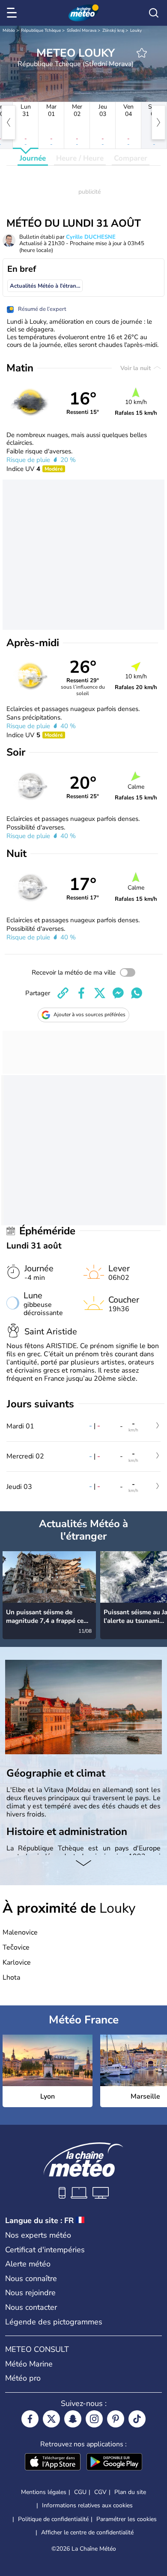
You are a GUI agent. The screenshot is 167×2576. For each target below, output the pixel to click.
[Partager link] (63, 993)
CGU (80, 2492)
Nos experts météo (38, 2235)
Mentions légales (44, 2492)
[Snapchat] (73, 2419)
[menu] (13, 13)
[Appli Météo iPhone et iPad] (53, 2463)
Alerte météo (28, 2264)
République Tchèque (41, 30)
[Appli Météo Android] (114, 2463)
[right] (158, 122)
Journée (33, 158)
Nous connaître (31, 2278)
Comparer (131, 158)
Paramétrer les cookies (127, 2519)
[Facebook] (30, 2419)
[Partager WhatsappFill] (137, 993)
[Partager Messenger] (118, 993)
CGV (100, 2492)
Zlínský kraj (113, 30)
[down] (83, 1864)
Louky (136, 30)
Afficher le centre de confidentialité (87, 2533)
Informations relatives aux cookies (87, 2505)
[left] (9, 122)
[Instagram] (94, 2419)
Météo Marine (29, 2364)
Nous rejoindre (30, 2293)
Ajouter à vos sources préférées (89, 1015)
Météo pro (23, 2378)
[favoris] (142, 53)
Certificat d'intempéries (45, 2250)
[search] (154, 13)
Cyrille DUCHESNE (91, 237)
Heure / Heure (80, 158)
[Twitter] (51, 2419)
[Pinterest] (116, 2419)
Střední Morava (82, 30)
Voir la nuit (136, 368)
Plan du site (130, 2492)
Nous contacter (31, 2307)
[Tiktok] (137, 2419)
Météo (9, 30)
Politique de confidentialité (53, 2519)
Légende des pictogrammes (54, 2322)
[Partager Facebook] (81, 993)
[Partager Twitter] (100, 993)
